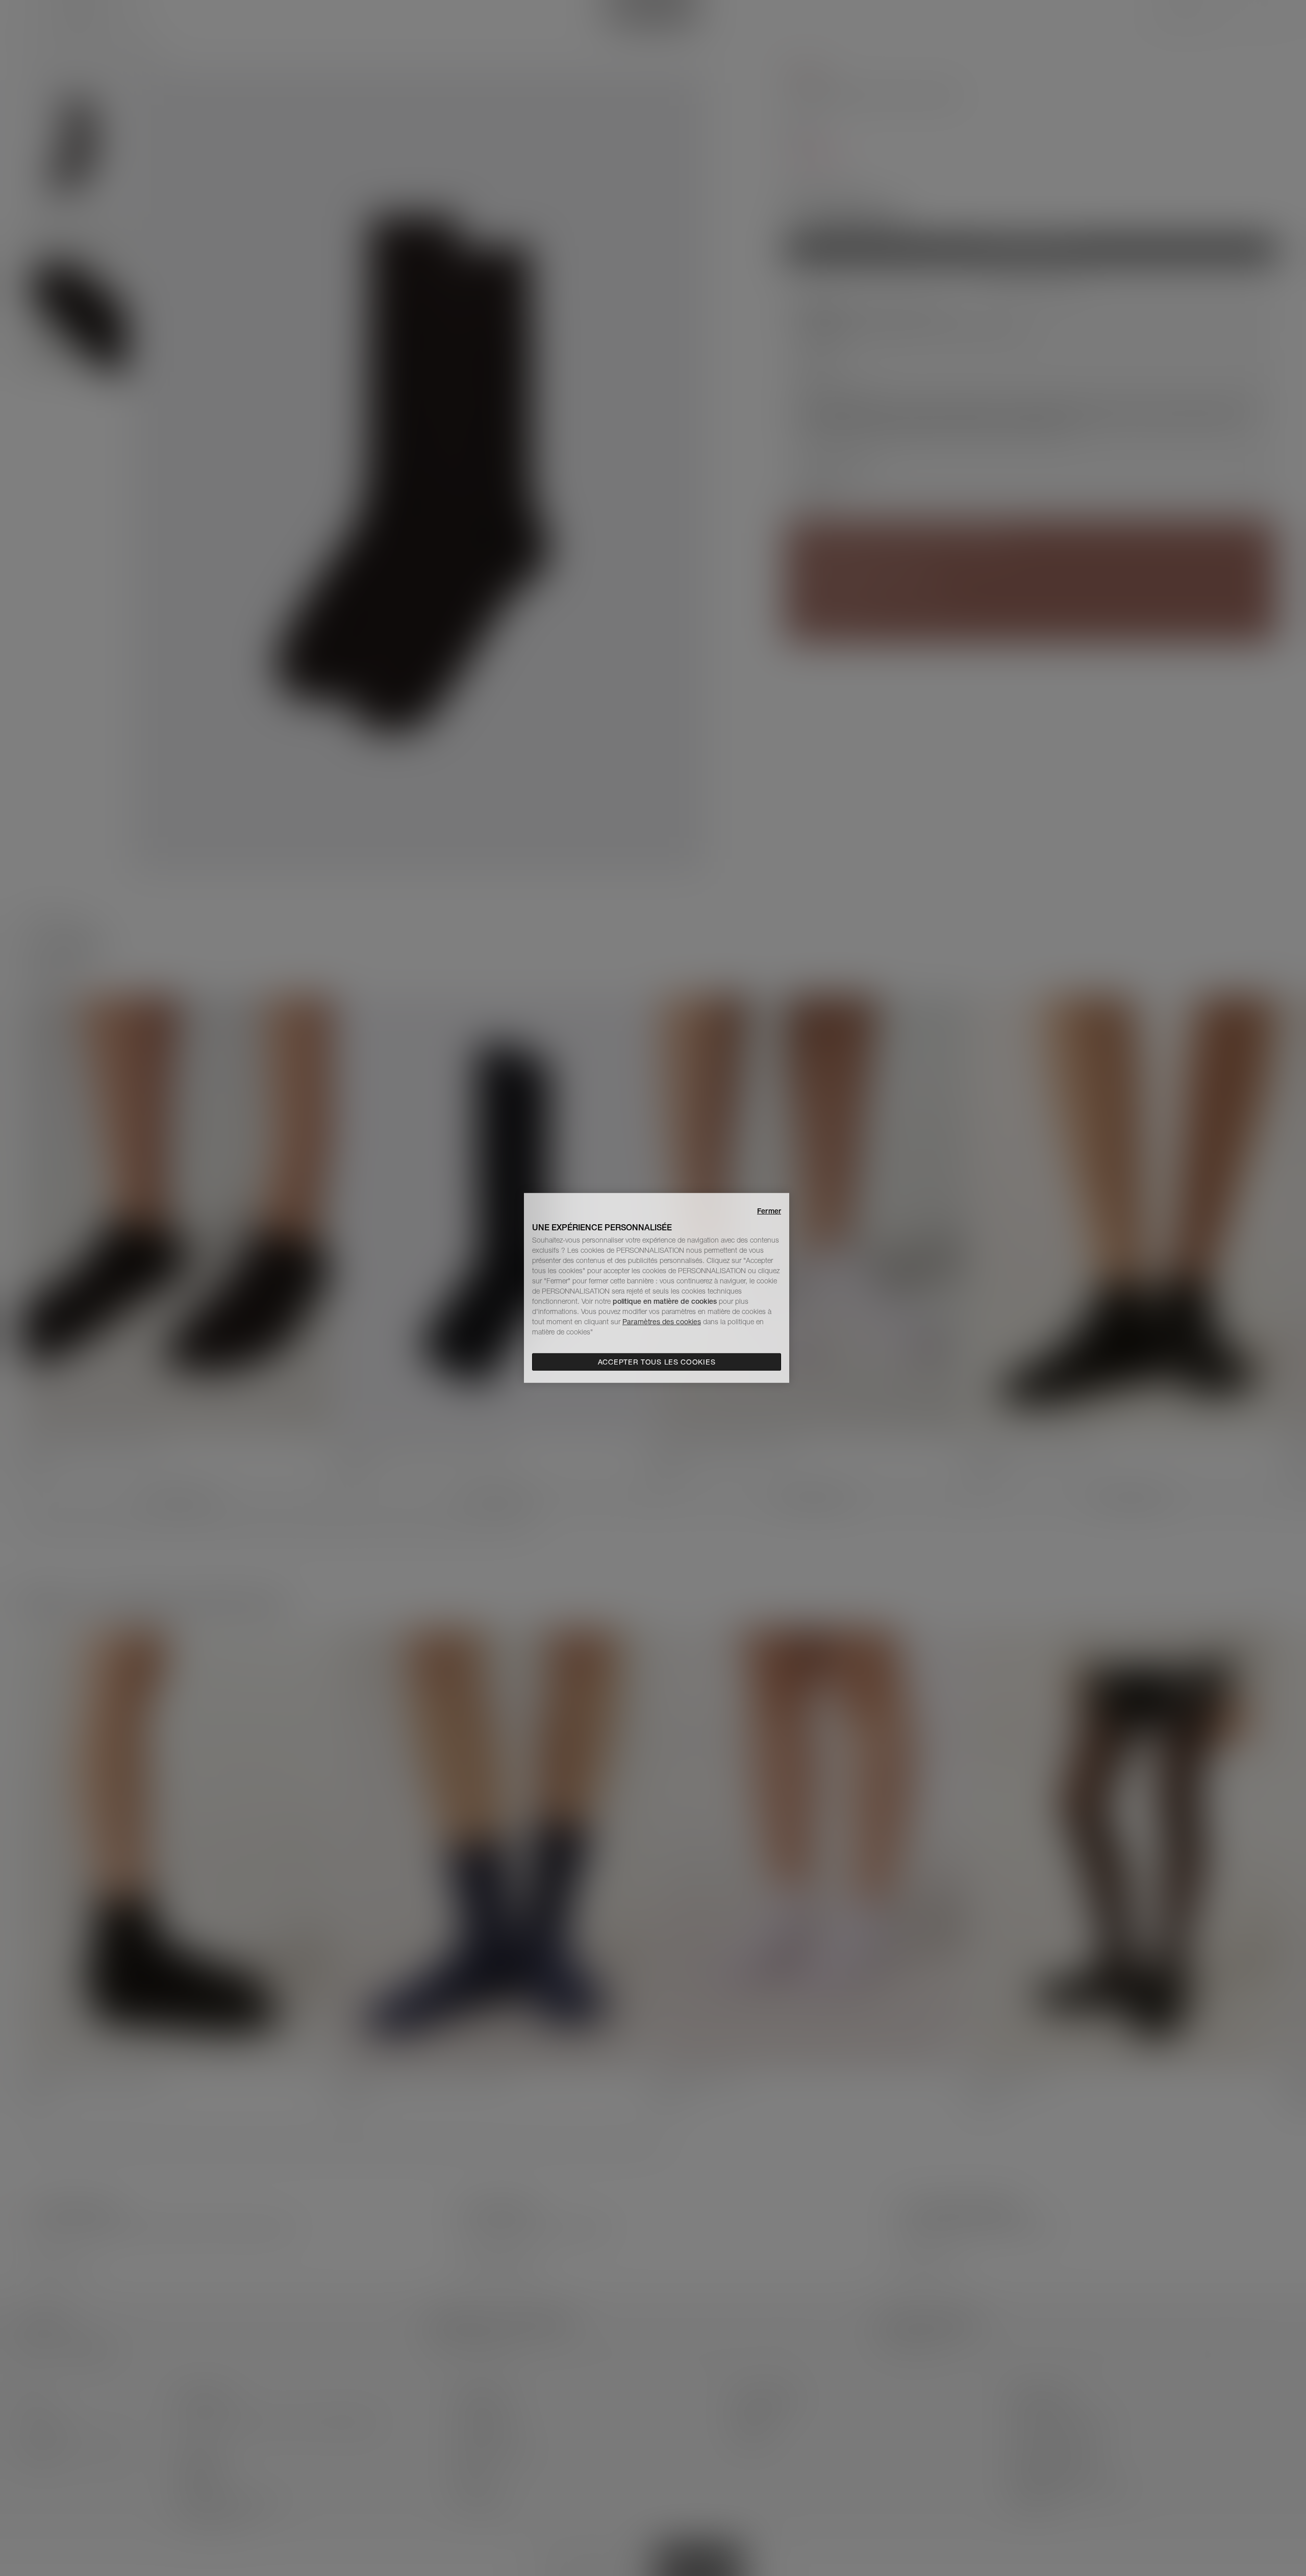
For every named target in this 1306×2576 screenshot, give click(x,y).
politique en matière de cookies (666, 1301)
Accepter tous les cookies (657, 1362)
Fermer (769, 1211)
